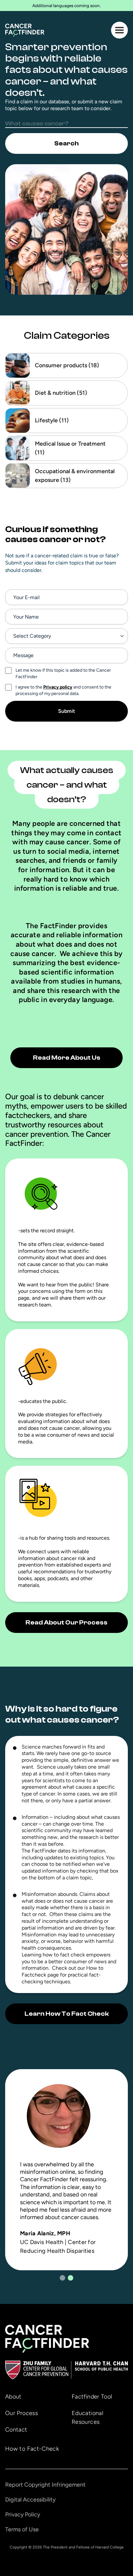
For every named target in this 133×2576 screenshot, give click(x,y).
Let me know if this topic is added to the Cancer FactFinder (63, 673)
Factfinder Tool (92, 2397)
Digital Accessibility (30, 2500)
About (13, 2397)
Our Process (21, 2413)
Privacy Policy (23, 2514)
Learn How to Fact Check (67, 2014)
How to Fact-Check (32, 2449)
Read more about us (67, 1058)
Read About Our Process (66, 1622)
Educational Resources (87, 2417)
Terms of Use (22, 2529)
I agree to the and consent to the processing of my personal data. (63, 690)
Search (66, 143)
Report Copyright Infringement (45, 2485)
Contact (16, 2430)
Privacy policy (58, 687)
